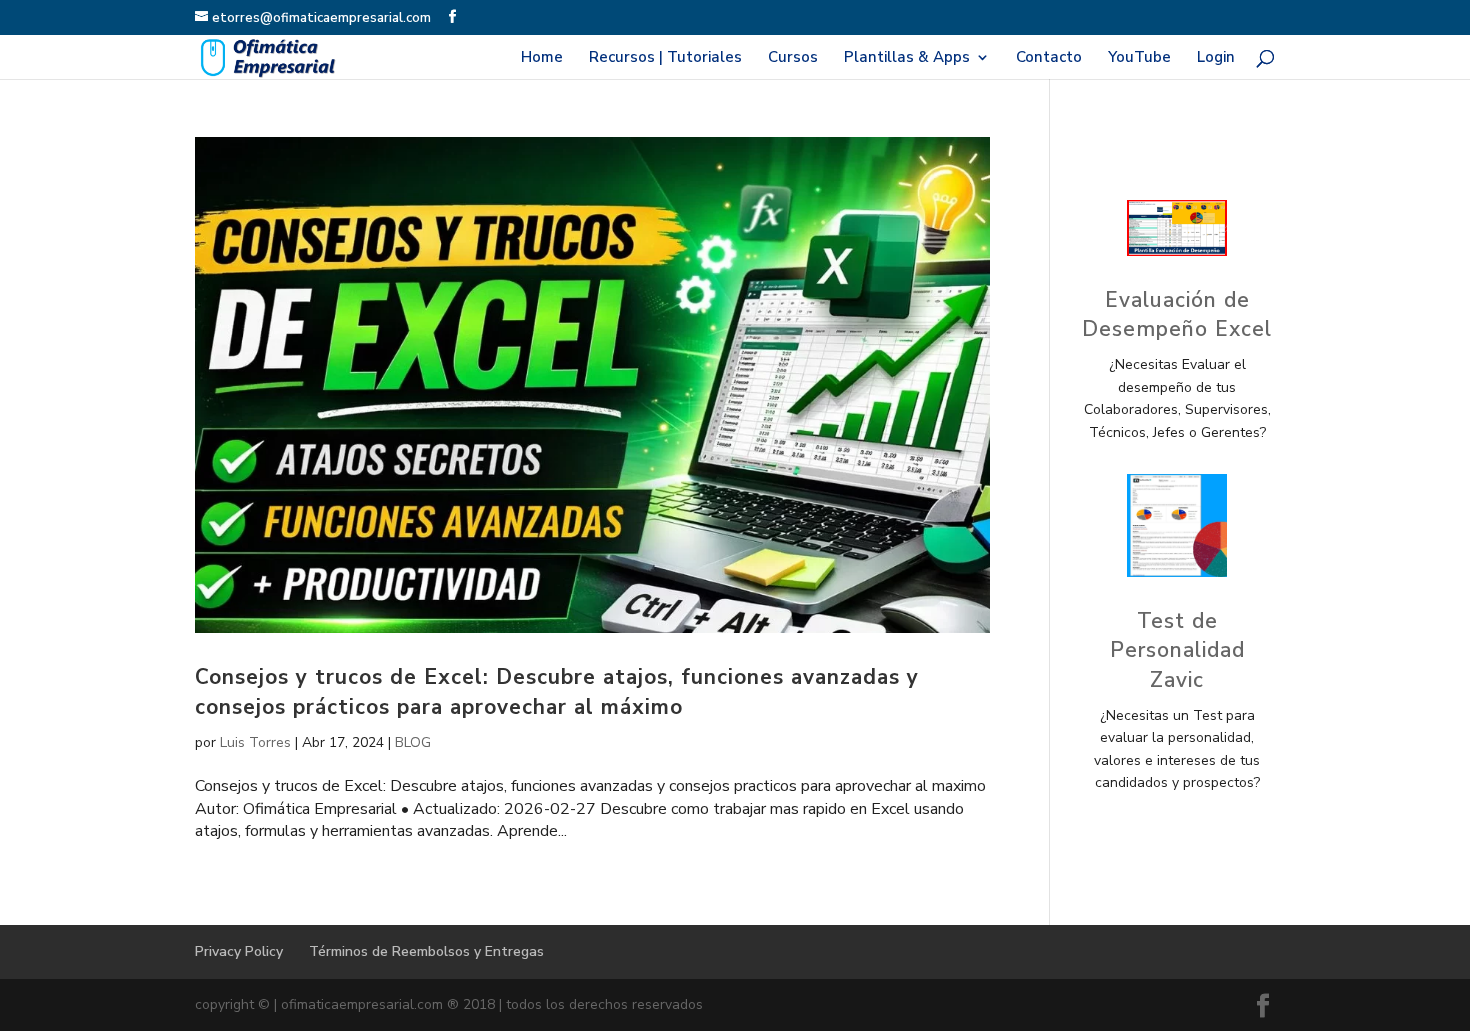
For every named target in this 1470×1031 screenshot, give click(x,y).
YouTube (1139, 58)
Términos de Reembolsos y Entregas (426, 951)
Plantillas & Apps (907, 58)
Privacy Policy (239, 951)
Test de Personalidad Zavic (1177, 650)
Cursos (793, 58)
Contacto (1049, 58)
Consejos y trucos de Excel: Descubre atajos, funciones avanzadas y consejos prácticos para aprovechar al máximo (557, 691)
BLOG (413, 742)
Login (1216, 58)
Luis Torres (255, 742)
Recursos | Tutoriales (665, 58)
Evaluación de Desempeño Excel (1177, 314)
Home (542, 58)
